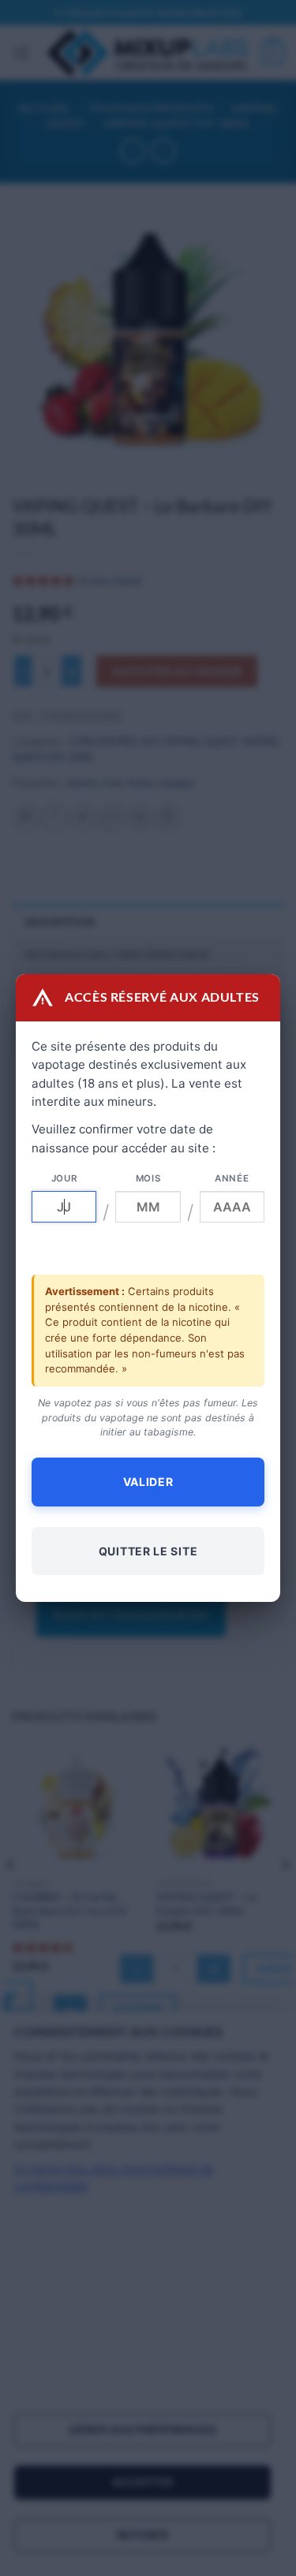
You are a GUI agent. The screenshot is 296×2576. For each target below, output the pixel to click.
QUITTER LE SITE (148, 1551)
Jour (64, 1178)
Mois (148, 1178)
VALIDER (148, 1482)
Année (232, 1178)
